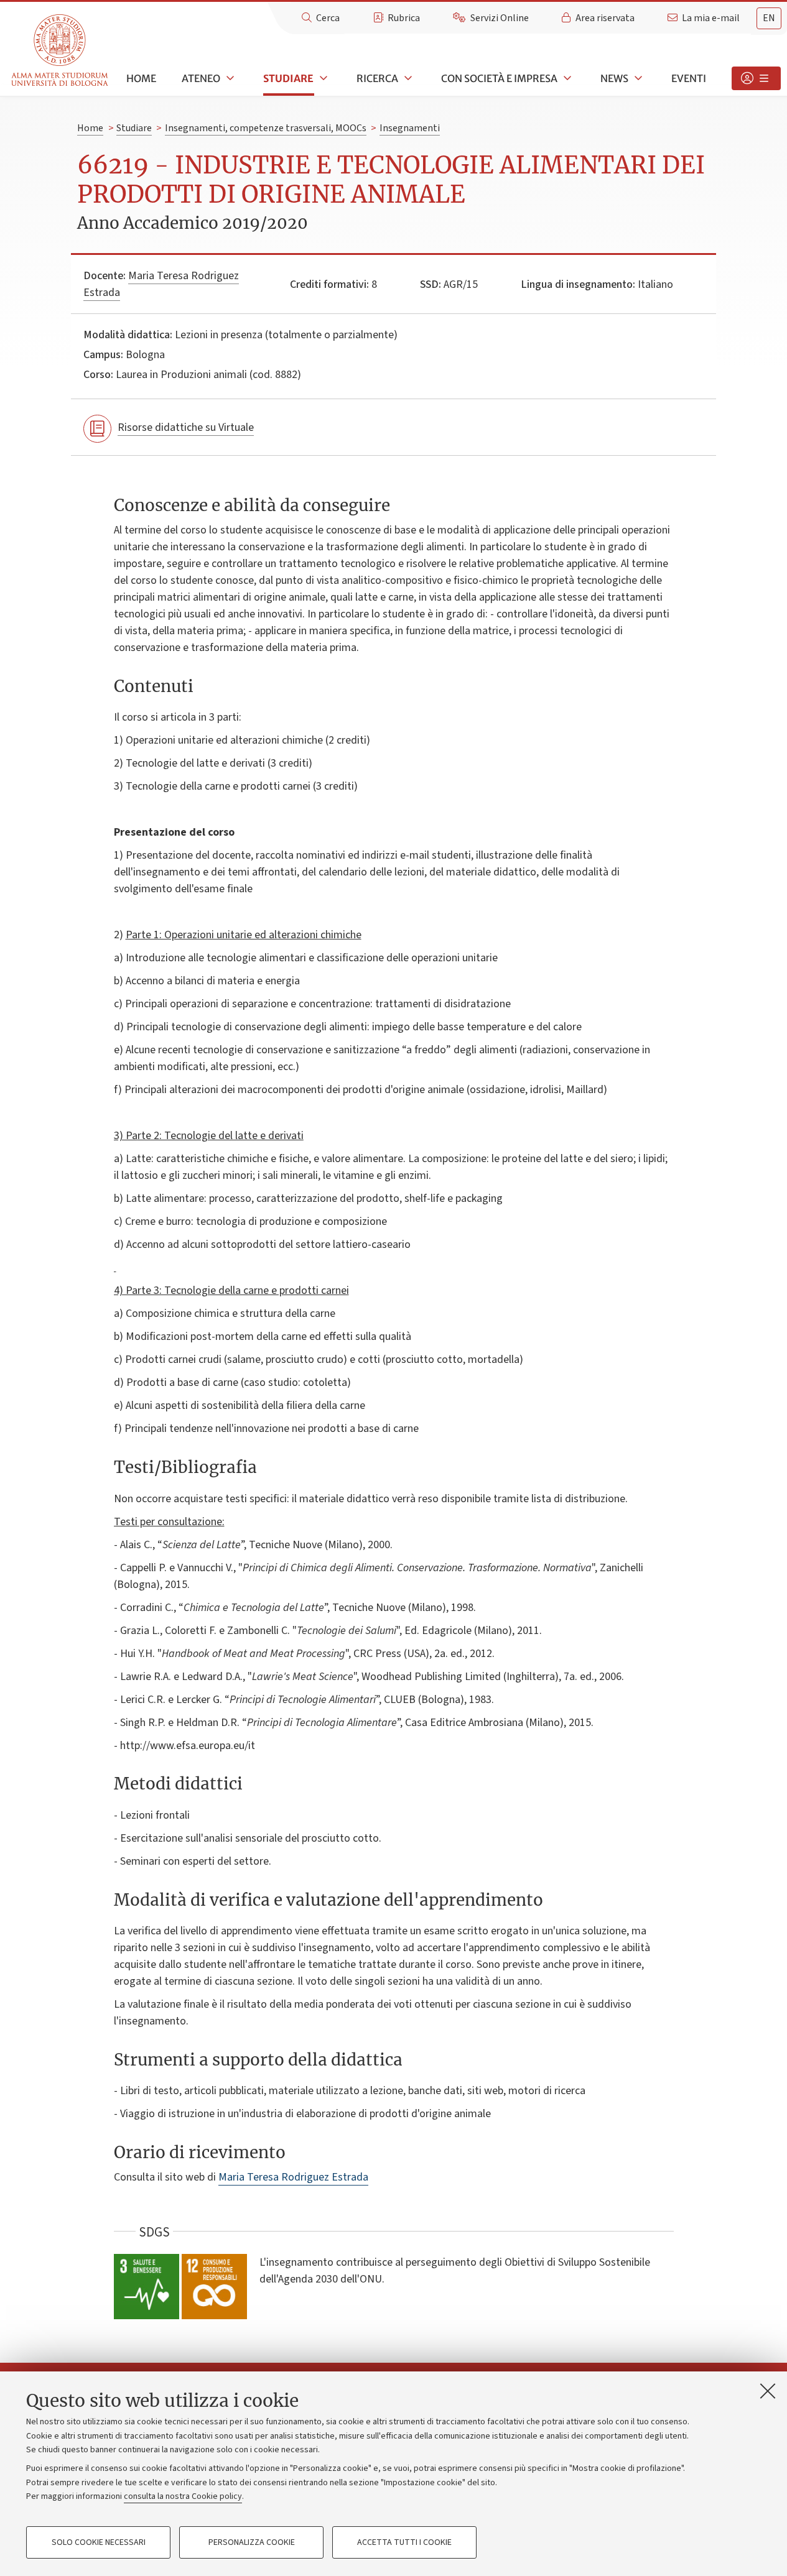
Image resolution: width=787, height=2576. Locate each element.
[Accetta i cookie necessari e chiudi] (768, 2391)
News (614, 78)
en (769, 18)
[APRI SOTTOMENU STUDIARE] (322, 78)
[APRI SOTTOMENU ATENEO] (229, 78)
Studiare (288, 78)
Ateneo (201, 78)
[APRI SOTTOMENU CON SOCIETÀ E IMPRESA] (566, 78)
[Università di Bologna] (61, 51)
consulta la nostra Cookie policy (183, 2496)
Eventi (689, 78)
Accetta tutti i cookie (404, 2542)
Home (141, 78)
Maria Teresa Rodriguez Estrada (293, 2177)
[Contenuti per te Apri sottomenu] (756, 78)
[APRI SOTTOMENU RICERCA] (407, 78)
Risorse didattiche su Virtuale (186, 427)
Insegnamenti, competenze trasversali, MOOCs (266, 128)
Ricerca (377, 78)
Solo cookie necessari (99, 2542)
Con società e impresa (499, 78)
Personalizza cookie (252, 2542)
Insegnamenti (410, 128)
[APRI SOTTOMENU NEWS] (637, 78)
